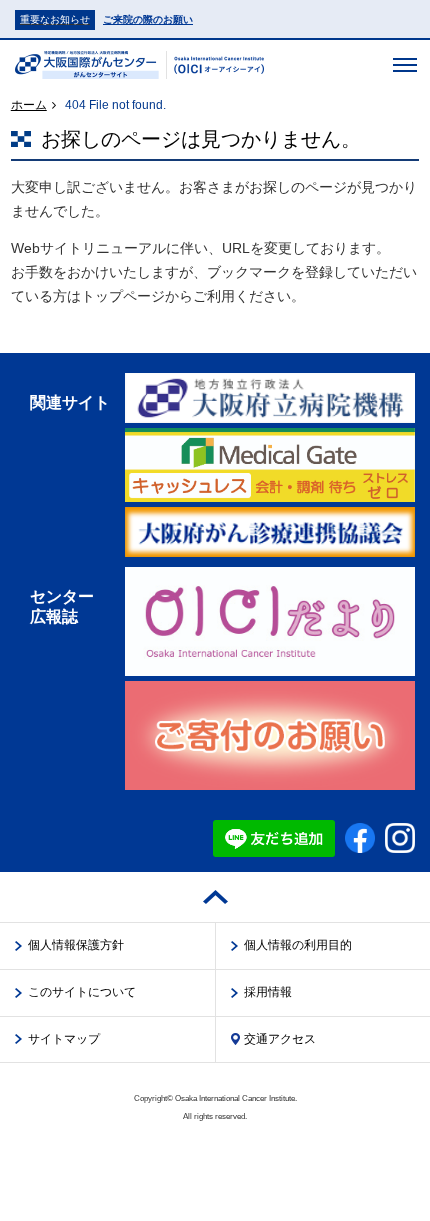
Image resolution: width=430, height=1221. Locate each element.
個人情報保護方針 (76, 945)
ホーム (29, 105)
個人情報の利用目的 (298, 945)
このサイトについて (82, 992)
